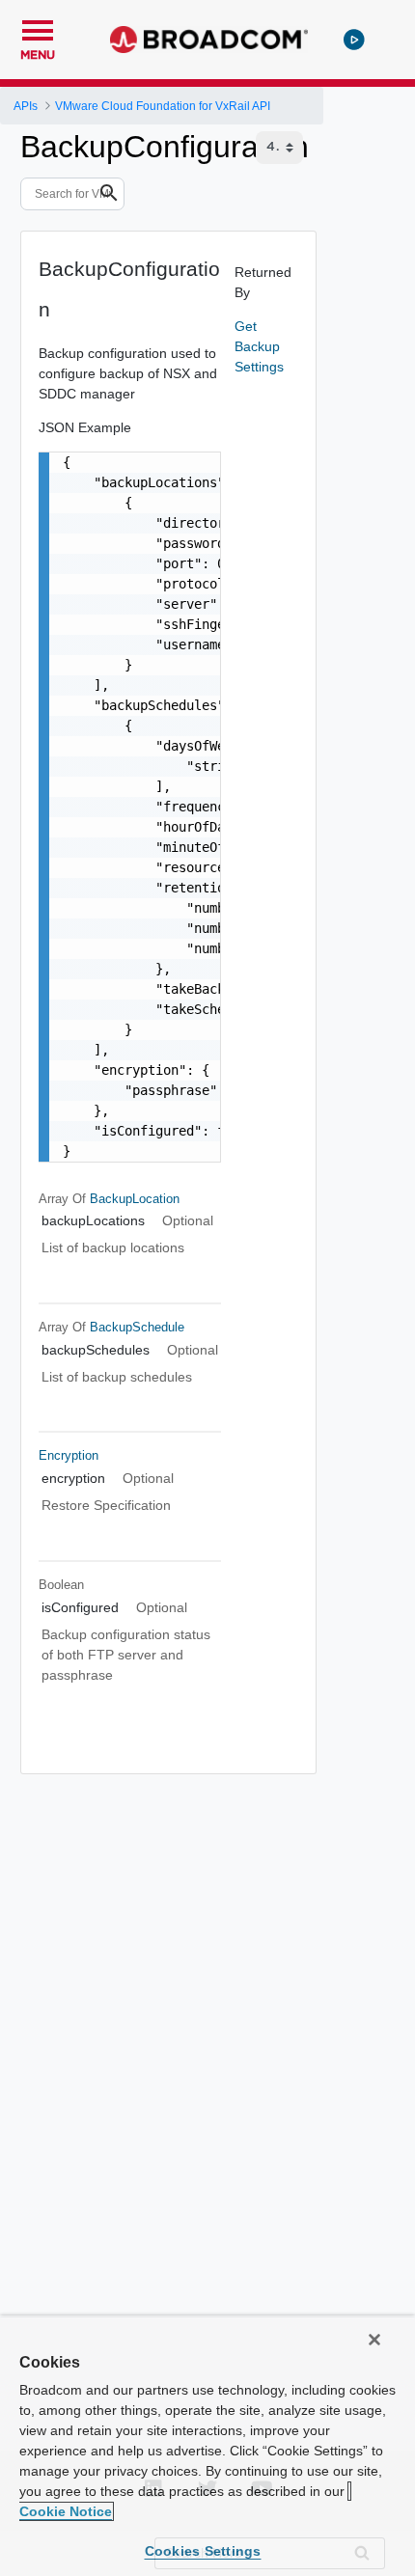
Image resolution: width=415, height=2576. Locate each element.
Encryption (69, 1455)
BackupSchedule (137, 1327)
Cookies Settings (203, 2551)
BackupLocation (135, 1199)
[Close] (374, 2340)
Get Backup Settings (259, 346)
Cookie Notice (66, 2511)
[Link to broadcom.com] (209, 40)
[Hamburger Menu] (38, 28)
